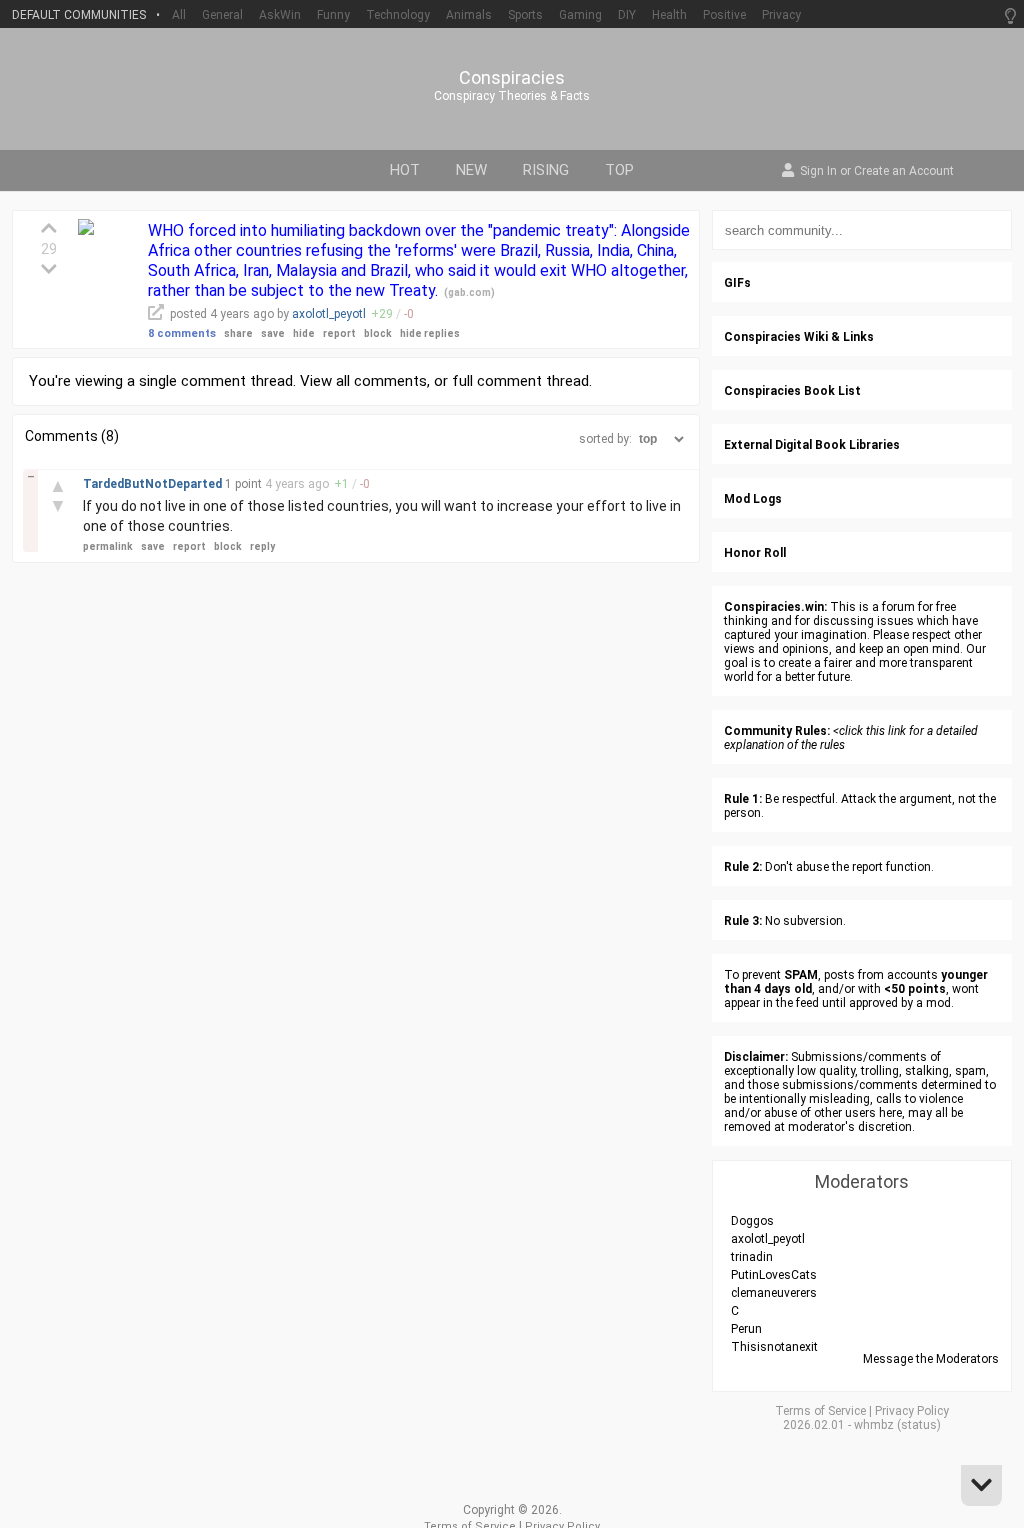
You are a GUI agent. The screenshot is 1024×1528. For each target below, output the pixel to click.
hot (405, 170)
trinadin (752, 1257)
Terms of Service (820, 1411)
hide (304, 333)
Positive (724, 15)
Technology (398, 15)
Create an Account (904, 172)
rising (546, 170)
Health (669, 15)
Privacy (781, 15)
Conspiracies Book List (792, 391)
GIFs (737, 283)
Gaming (580, 15)
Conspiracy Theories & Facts (512, 96)
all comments (381, 381)
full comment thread (520, 381)
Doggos (752, 1221)
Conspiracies (512, 78)
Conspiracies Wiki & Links (799, 337)
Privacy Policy (912, 1411)
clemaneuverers (774, 1293)
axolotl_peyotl (329, 314)
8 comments (182, 333)
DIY (627, 15)
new (471, 170)
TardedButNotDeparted (154, 484)
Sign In (818, 172)
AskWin (280, 15)
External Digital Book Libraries (812, 445)
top (619, 170)
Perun (746, 1329)
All (179, 15)
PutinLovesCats (774, 1275)
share (238, 333)
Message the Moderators (931, 1359)
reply (262, 546)
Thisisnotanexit (774, 1347)
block (378, 333)
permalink (108, 546)
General (222, 15)
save (273, 333)
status (919, 1425)
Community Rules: (777, 731)
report (339, 333)
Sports (525, 15)
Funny (333, 15)
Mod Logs (753, 499)
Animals (469, 15)
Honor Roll (755, 553)
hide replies (430, 333)
